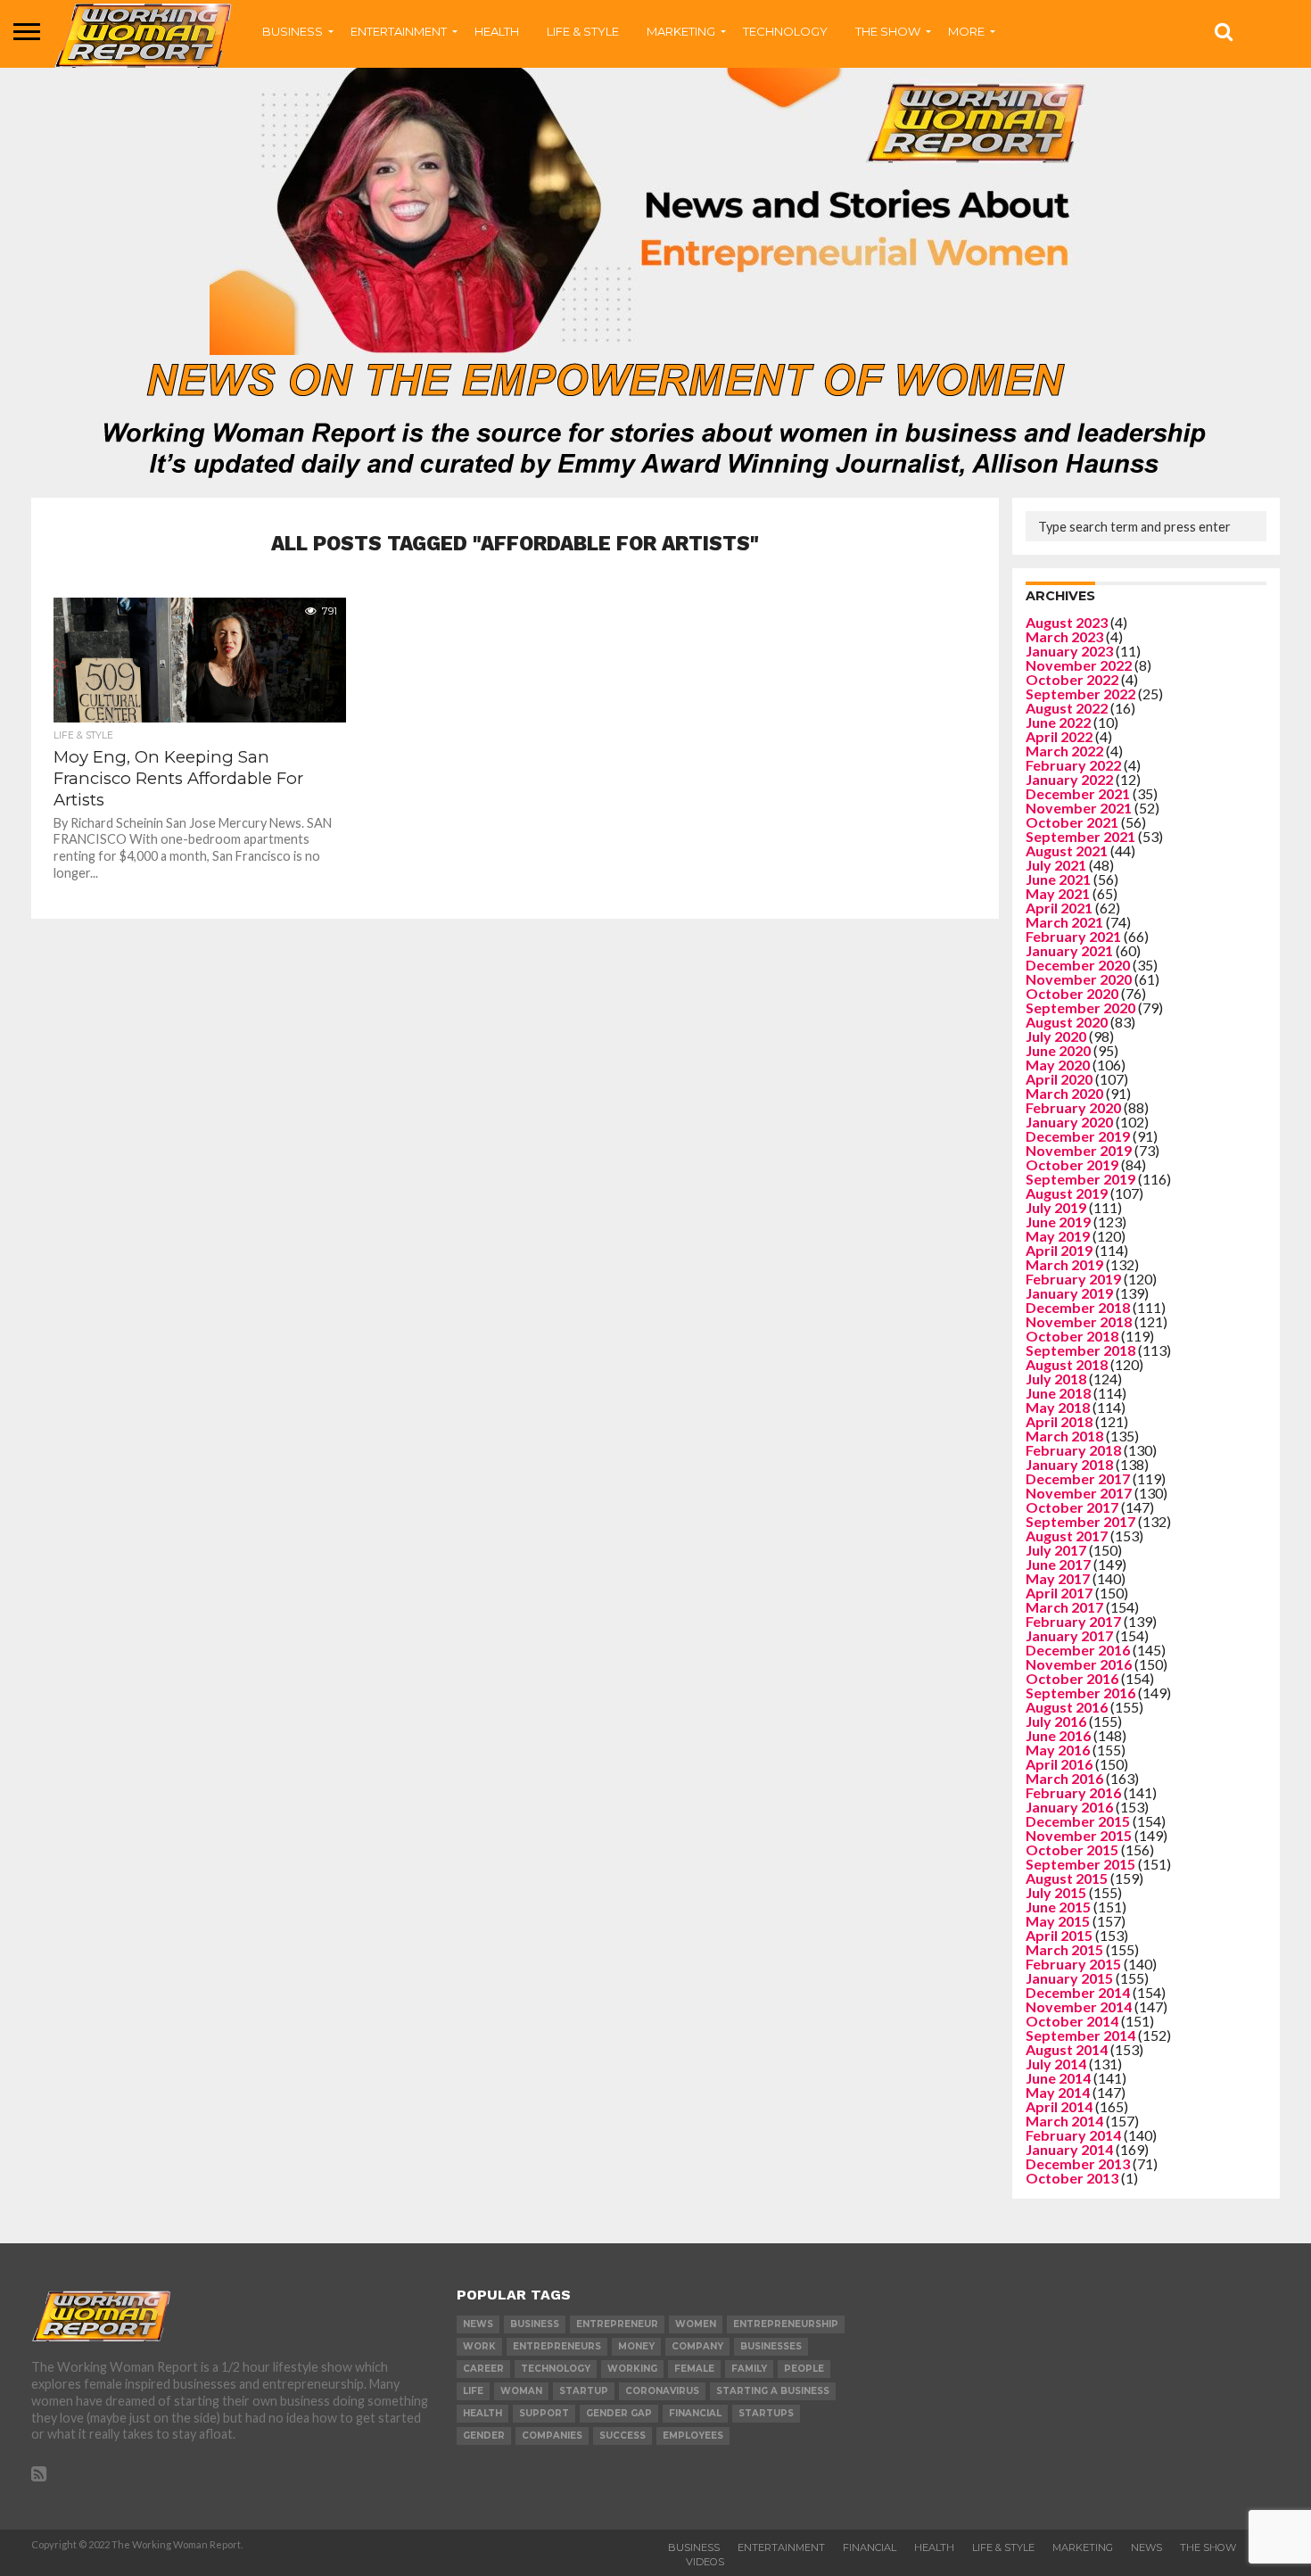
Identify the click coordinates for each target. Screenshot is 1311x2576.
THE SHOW (888, 31)
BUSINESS (293, 31)
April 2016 (1059, 1764)
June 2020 (1058, 1050)
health (482, 2413)
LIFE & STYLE (583, 31)
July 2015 (1056, 1892)
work (479, 2346)
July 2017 (1056, 1550)
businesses (771, 2346)
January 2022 (1069, 779)
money (636, 2346)
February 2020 (1073, 1107)
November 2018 (1079, 1321)
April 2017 (1059, 1593)
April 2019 (1059, 1250)
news (478, 2324)
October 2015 (1072, 1849)
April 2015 (1059, 1935)
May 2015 (1058, 1921)
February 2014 (1073, 2135)
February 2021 (1073, 936)
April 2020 (1059, 1079)
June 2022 (1058, 722)
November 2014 (1079, 2006)
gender (484, 2436)
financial (695, 2413)
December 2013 (1078, 2163)
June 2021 (1058, 879)
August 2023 (1067, 622)
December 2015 (1078, 1821)
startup (584, 2391)
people (804, 2369)
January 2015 (1069, 1978)
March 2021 (1064, 922)
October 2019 (1072, 1164)
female (694, 2369)
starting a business (773, 2391)
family (749, 2369)
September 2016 (1080, 1693)
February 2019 (1073, 1279)
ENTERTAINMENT (399, 31)
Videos (705, 2562)
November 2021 (1079, 808)
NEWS (1146, 2547)
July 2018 (1056, 1379)
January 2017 (1069, 1635)
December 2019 (1078, 1136)
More (966, 31)
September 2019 (1080, 1179)
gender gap (619, 2413)
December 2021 (1078, 793)
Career (483, 2369)
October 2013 (1072, 2178)
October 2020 (1072, 993)
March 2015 (1064, 1949)
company (697, 2346)
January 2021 (1069, 950)
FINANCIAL (870, 2547)
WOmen (696, 2324)
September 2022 (1080, 694)
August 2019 (1067, 1193)
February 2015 (1073, 1964)
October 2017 (1072, 1507)
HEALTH (497, 31)
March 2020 (1064, 1093)
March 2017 (1064, 1607)
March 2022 (1064, 751)
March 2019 (1064, 1264)
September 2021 (1080, 836)
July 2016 (1056, 1721)
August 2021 (1067, 850)
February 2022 (1073, 765)
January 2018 (1069, 1464)
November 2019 (1079, 1150)
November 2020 (1079, 979)
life (473, 2391)
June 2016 (1058, 1735)
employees (693, 2436)
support (544, 2413)
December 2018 (1078, 1307)
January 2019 (1069, 1293)
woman (521, 2391)
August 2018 (1067, 1364)
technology (556, 2369)
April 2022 (1059, 736)
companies (552, 2436)
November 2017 (1079, 1493)
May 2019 (1058, 1236)
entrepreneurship (786, 2324)
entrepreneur (617, 2324)
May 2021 (1058, 893)
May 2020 (1058, 1065)
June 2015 (1058, 1907)
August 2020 (1067, 1022)
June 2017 (1058, 1564)
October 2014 (1072, 2021)
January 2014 (1069, 2149)
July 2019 (1056, 1207)
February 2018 (1073, 1450)
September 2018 (1080, 1350)
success (623, 2436)
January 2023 (1069, 651)
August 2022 (1067, 708)
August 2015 (1067, 1878)
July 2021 (1056, 865)
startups (766, 2413)
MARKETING (681, 31)
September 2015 (1080, 1864)
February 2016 (1073, 1792)
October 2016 (1072, 1678)
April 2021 (1059, 908)
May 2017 (1058, 1578)
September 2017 (1080, 1521)
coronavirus (662, 2391)
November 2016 (1079, 1664)
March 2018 (1064, 1436)
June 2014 (1058, 2078)
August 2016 (1067, 1707)
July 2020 (1056, 1036)
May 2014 (1058, 2092)
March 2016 (1064, 1778)
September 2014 (1080, 2035)
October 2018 (1072, 1336)
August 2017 (1067, 1536)
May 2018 (1058, 1407)
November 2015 (1079, 1835)
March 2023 (1064, 636)
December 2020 (1078, 965)
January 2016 (1069, 1807)
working (632, 2369)
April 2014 (1059, 2106)
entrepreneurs (557, 2346)
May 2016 (1058, 1750)
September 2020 (1080, 1007)
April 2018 (1059, 1421)
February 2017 (1073, 1621)
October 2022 (1072, 679)
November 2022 (1079, 665)
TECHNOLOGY (785, 31)
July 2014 (1056, 2064)
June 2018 (1058, 1393)
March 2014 (1064, 2121)
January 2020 (1069, 1122)
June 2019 (1058, 1222)
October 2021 (1072, 822)
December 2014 (1078, 1992)
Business (694, 2547)
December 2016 (1078, 1650)
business (535, 2324)
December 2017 (1078, 1478)
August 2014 (1067, 2049)
